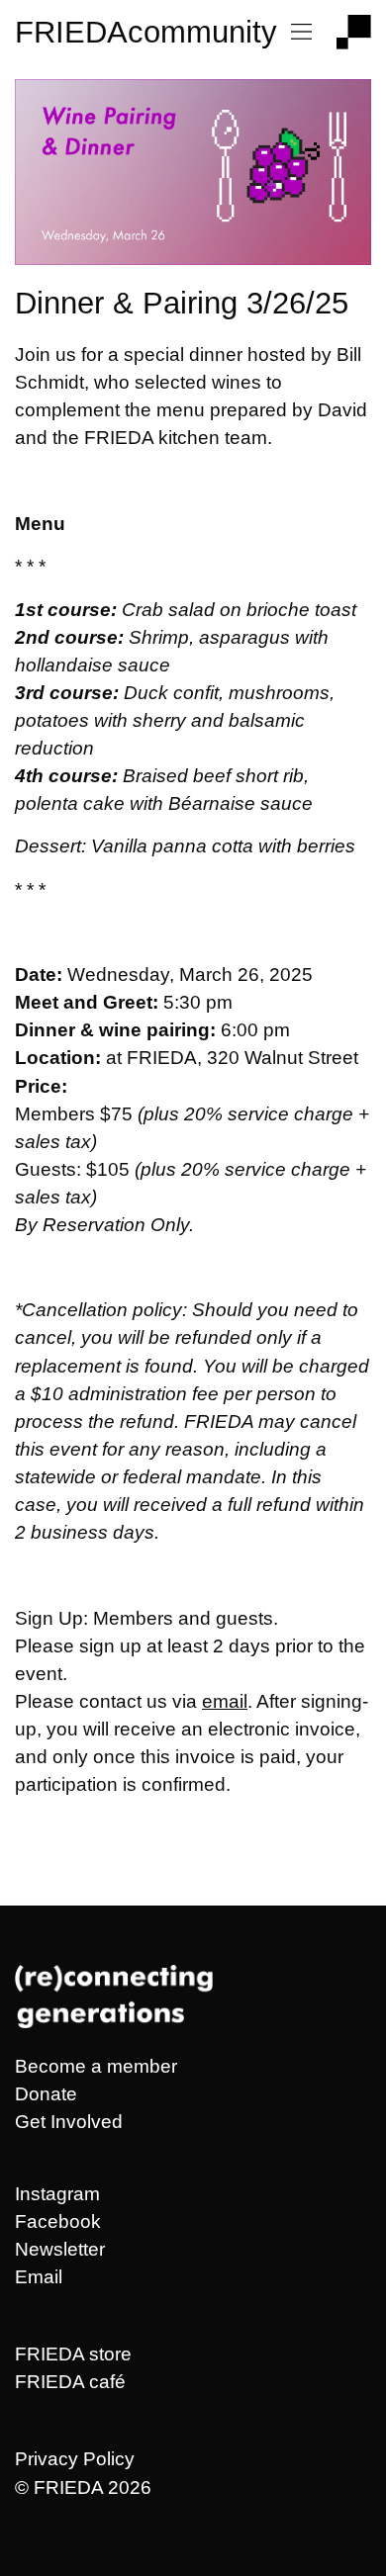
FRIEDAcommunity (146, 32)
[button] (302, 33)
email (225, 1701)
